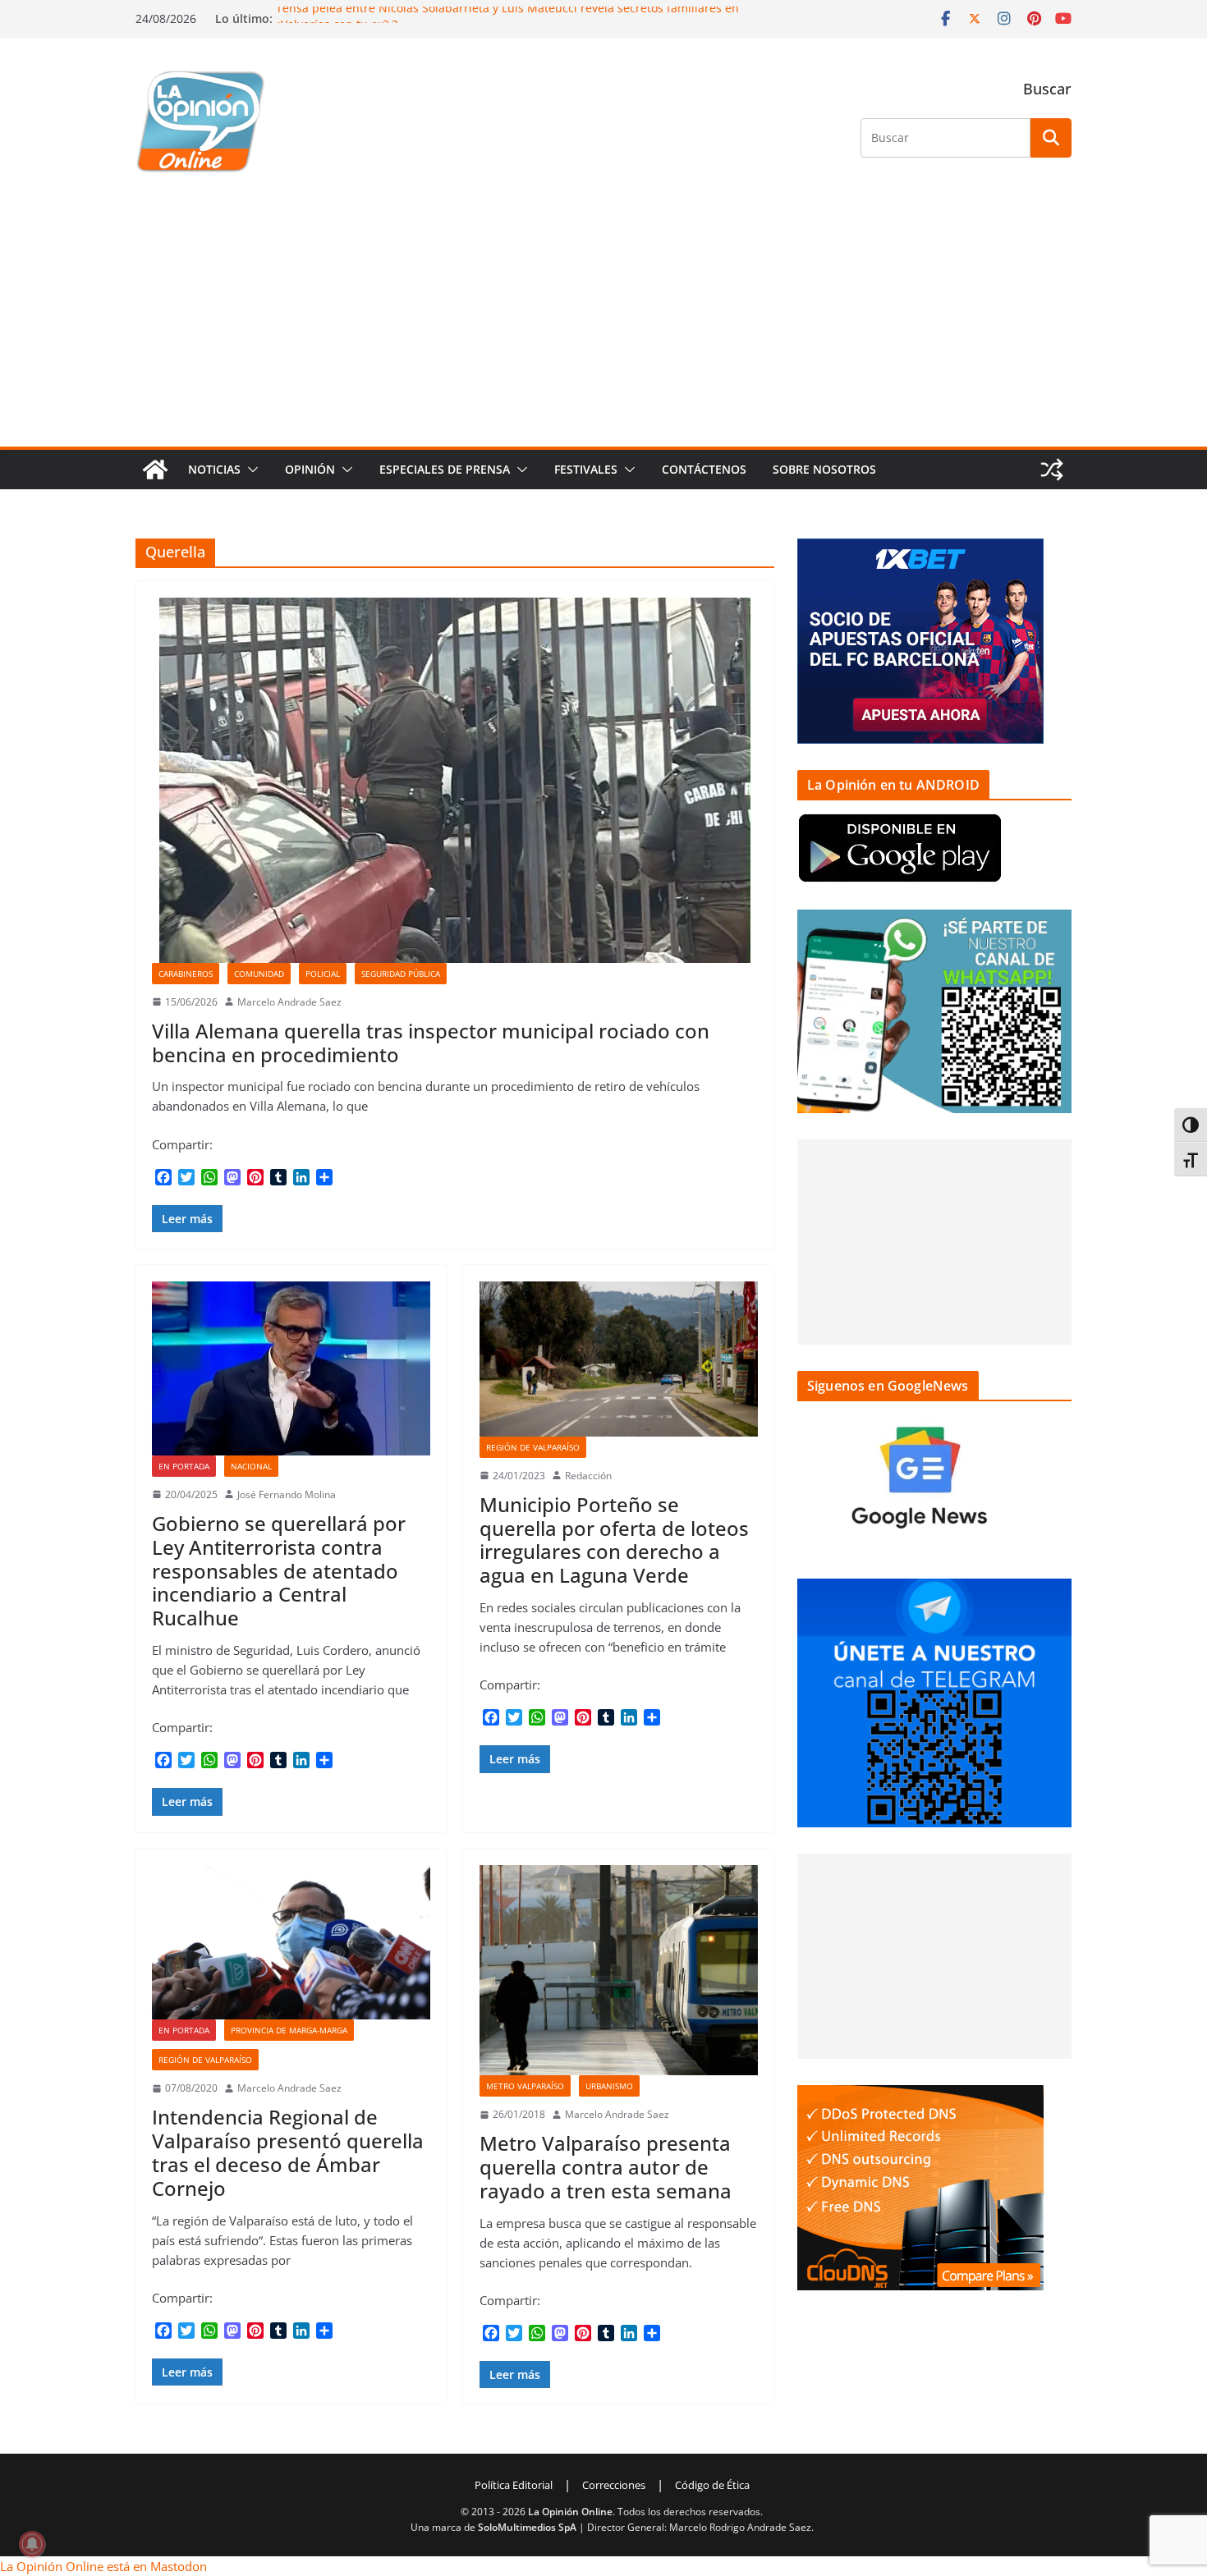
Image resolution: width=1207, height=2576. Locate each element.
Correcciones (614, 2485)
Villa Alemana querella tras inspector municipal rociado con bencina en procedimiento (431, 1043)
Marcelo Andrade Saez (289, 1002)
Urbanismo (609, 2086)
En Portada (184, 1466)
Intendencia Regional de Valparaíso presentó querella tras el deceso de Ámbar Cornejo (288, 2152)
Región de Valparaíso (533, 1447)
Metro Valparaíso (525, 2086)
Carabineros (186, 974)
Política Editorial (514, 2485)
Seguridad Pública (401, 974)
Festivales (586, 469)
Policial (323, 974)
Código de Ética (712, 2485)
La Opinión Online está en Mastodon (103, 2566)
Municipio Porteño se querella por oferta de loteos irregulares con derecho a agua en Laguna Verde (614, 1540)
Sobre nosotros (824, 469)
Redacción (588, 1476)
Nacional (251, 1466)
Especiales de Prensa (445, 469)
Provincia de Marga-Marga (289, 2030)
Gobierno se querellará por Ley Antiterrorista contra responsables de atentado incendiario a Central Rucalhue (279, 1570)
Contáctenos (704, 469)
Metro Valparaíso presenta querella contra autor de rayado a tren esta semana (606, 2167)
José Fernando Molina (287, 1494)
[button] (250, 470)
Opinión (310, 469)
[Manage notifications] (32, 2544)
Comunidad (259, 974)
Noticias (214, 469)
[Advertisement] (603, 323)
